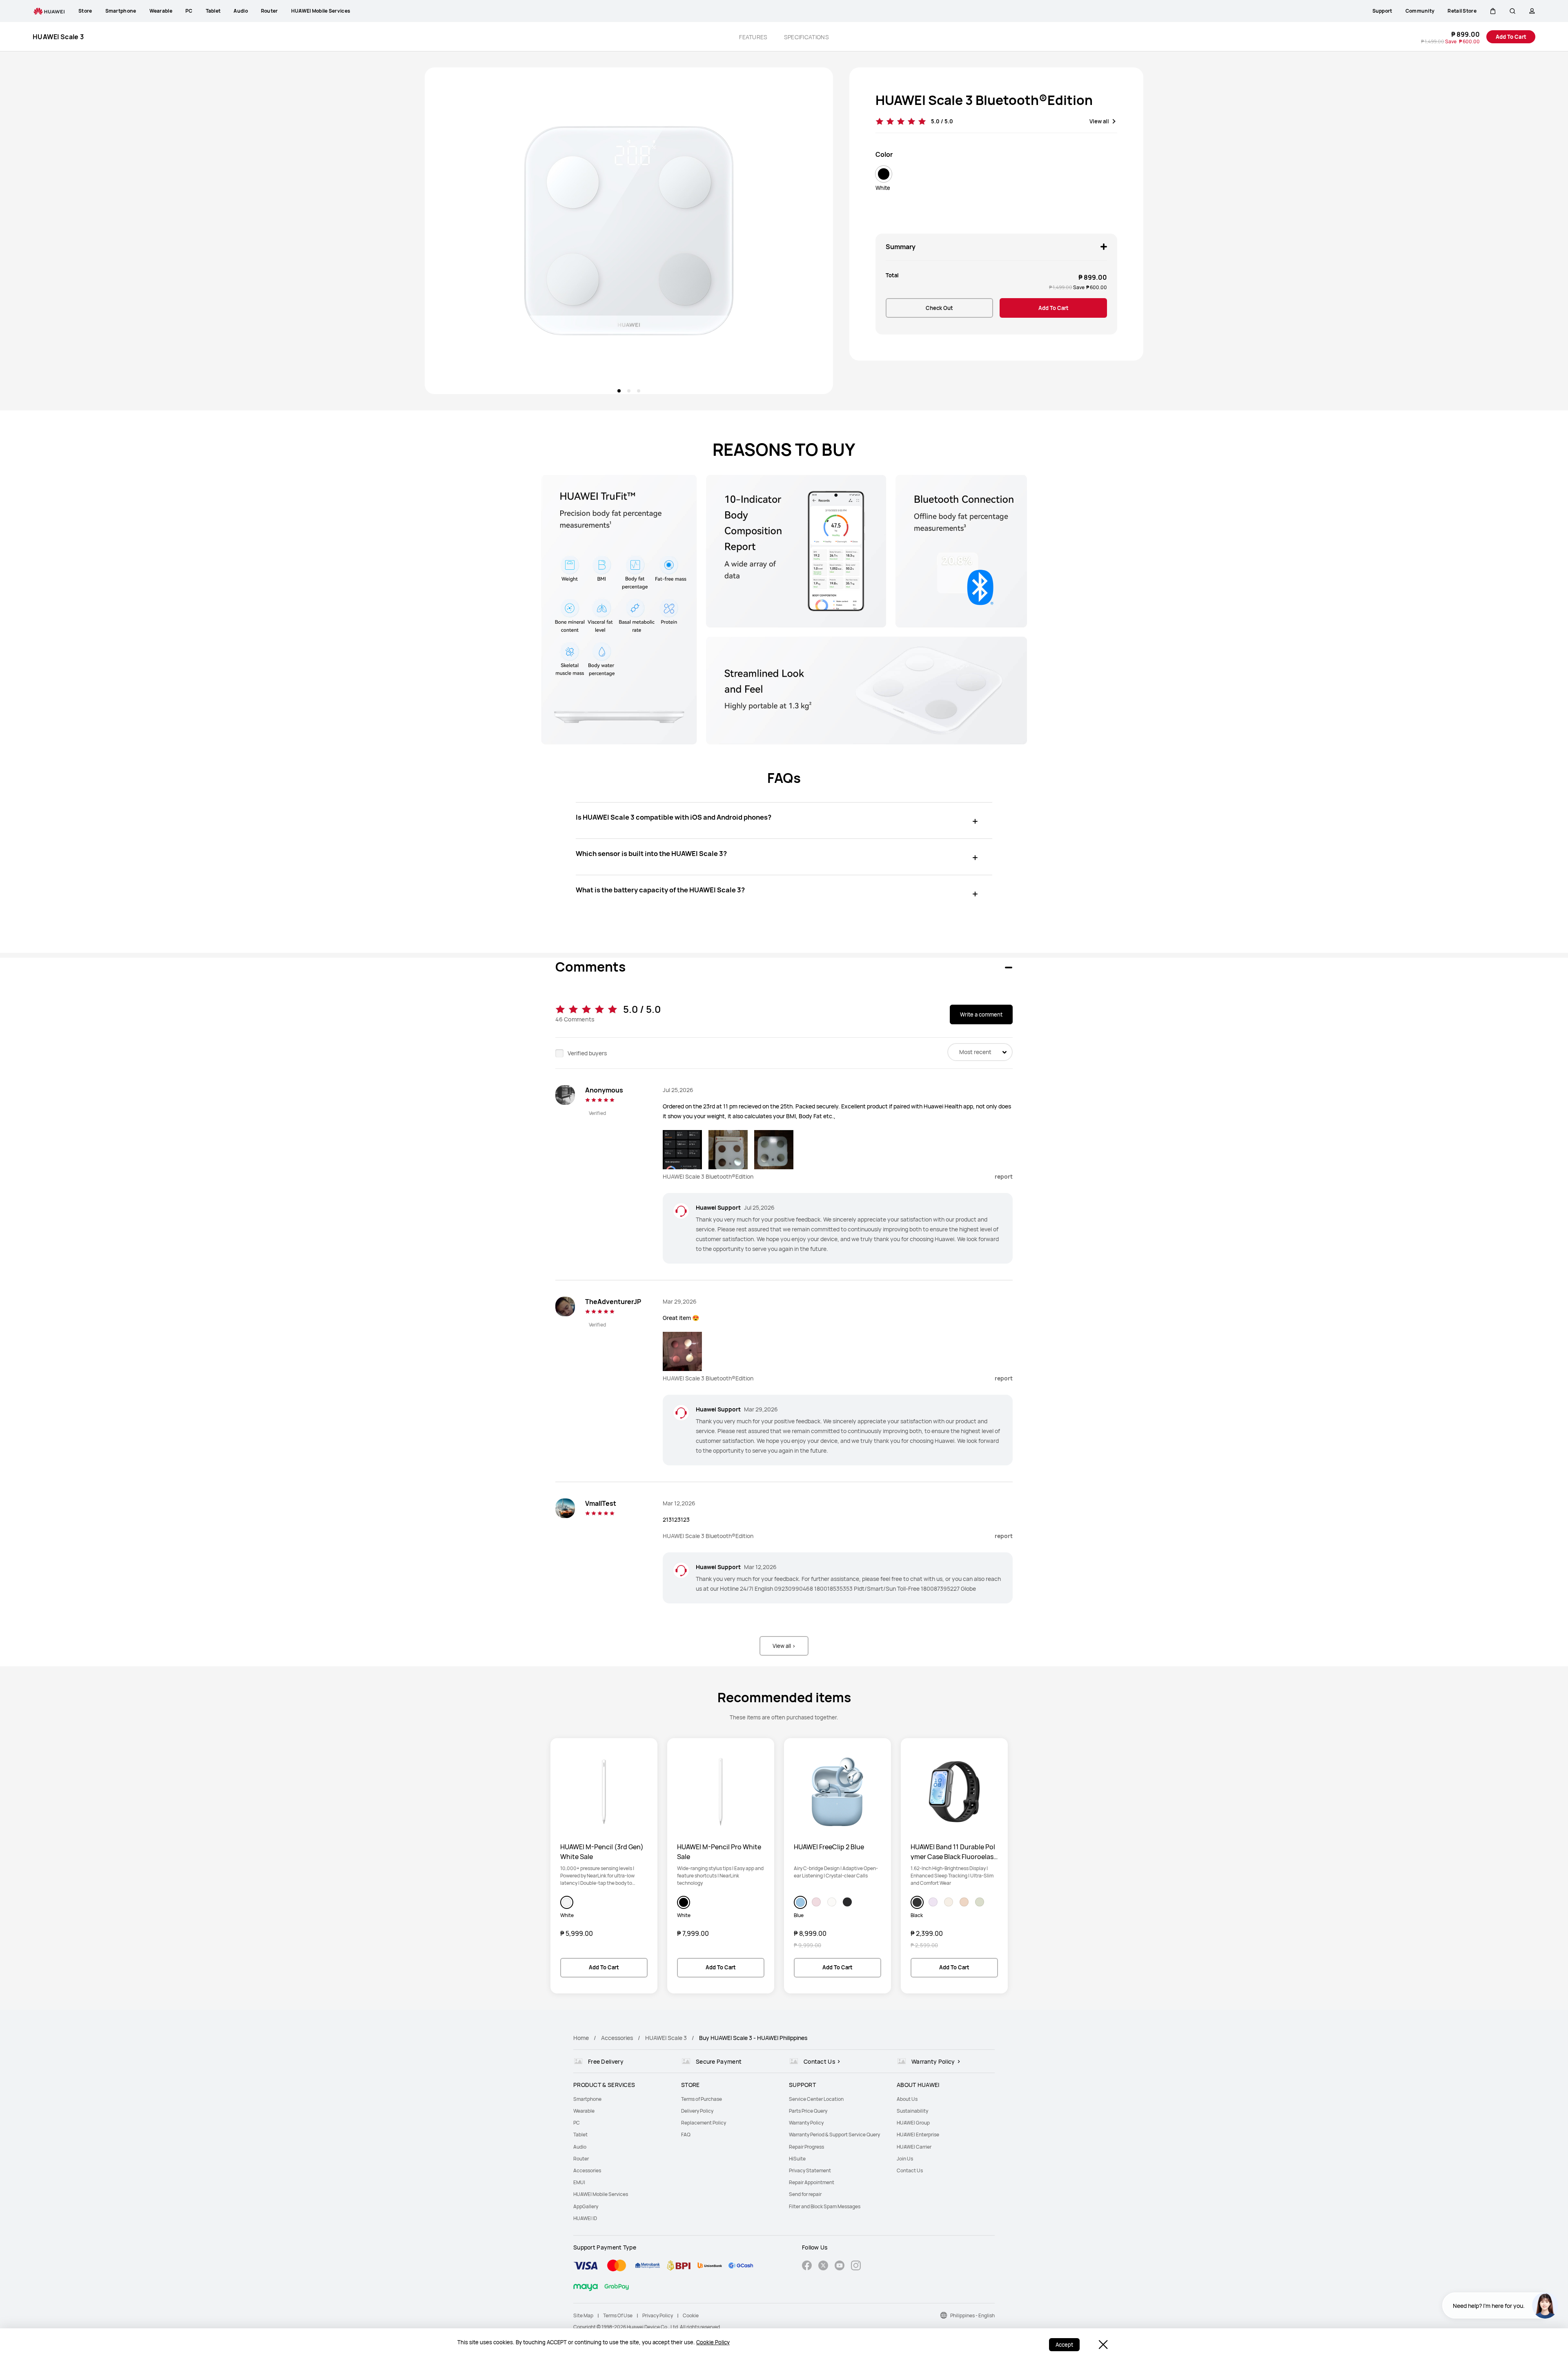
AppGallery (586, 2206)
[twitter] (823, 2266)
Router (581, 2159)
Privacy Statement (810, 2170)
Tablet (580, 2135)
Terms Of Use (618, 2315)
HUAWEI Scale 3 (666, 2038)
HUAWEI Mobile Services (601, 2194)
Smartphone (587, 2099)
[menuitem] (622, 2099)
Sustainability (912, 2111)
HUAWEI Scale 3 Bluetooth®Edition (984, 100)
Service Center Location (816, 2099)
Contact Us (910, 2170)
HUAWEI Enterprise (918, 2135)
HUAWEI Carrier (914, 2147)
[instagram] (856, 2266)
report (1004, 1176)
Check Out (939, 308)
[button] (1493, 11)
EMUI (579, 2182)
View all (1099, 121)
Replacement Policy (704, 2123)
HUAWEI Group (913, 2123)
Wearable (584, 2111)
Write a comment (981, 1014)
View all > (784, 1646)
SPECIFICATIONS (806, 37)
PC (577, 2123)
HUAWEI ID (585, 2218)
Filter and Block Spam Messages (825, 2206)
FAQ (686, 2135)
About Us (907, 2099)
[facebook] (807, 2266)
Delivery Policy (697, 2111)
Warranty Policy (806, 2123)
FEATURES (753, 37)
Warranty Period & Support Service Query (834, 2135)
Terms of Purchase (702, 2099)
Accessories (617, 2038)
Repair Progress (806, 2147)
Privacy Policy (658, 2315)
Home (581, 2038)
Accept (1064, 2345)
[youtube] (840, 2266)
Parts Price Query (808, 2111)
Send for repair (805, 2194)
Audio (580, 2147)
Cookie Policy (713, 2342)
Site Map (583, 2315)
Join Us (905, 2159)
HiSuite (797, 2159)
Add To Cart (1511, 37)
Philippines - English (972, 2315)
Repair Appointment (812, 2182)
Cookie (691, 2315)
